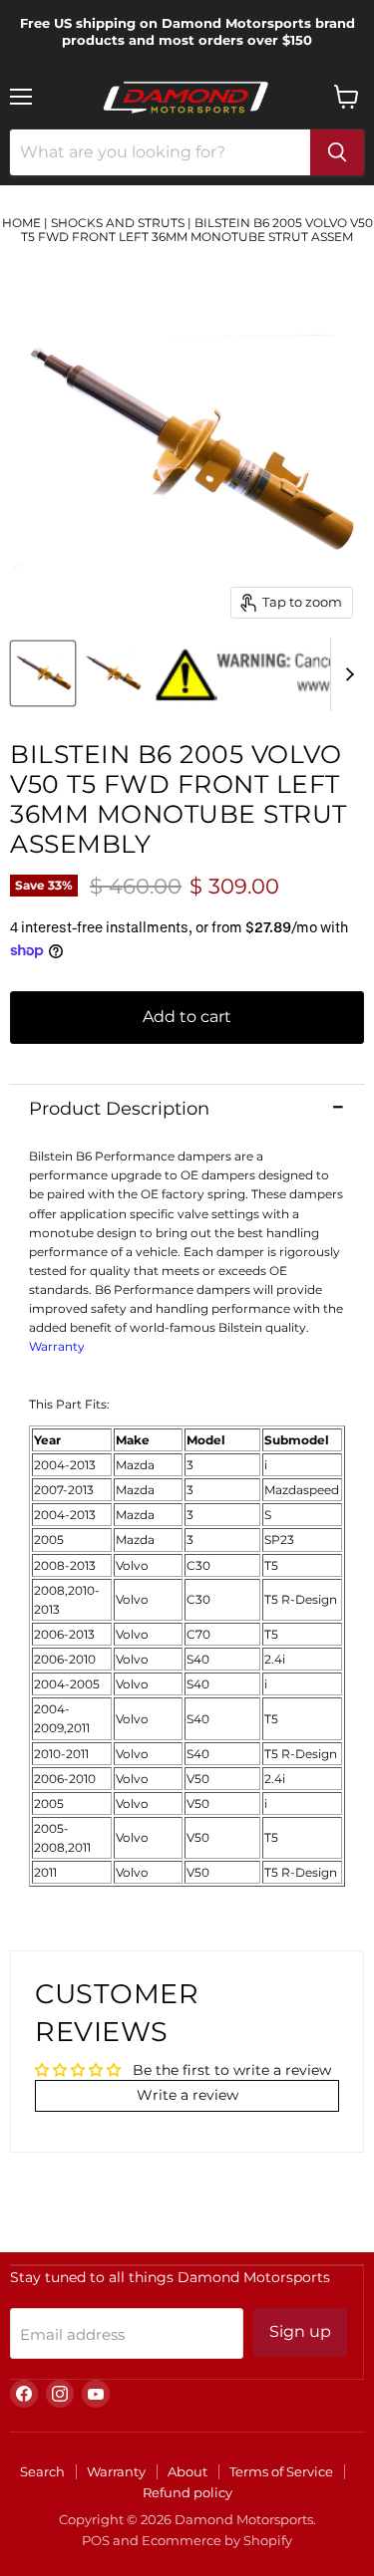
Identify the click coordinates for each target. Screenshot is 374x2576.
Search (42, 2471)
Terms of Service (281, 2471)
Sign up (300, 2331)
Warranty (57, 1346)
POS (96, 2540)
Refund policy (187, 2492)
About (187, 2471)
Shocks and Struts (118, 223)
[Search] (337, 152)
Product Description (119, 1109)
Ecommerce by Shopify (217, 2540)
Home (21, 223)
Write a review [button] (187, 2095)
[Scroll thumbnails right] (346, 674)
